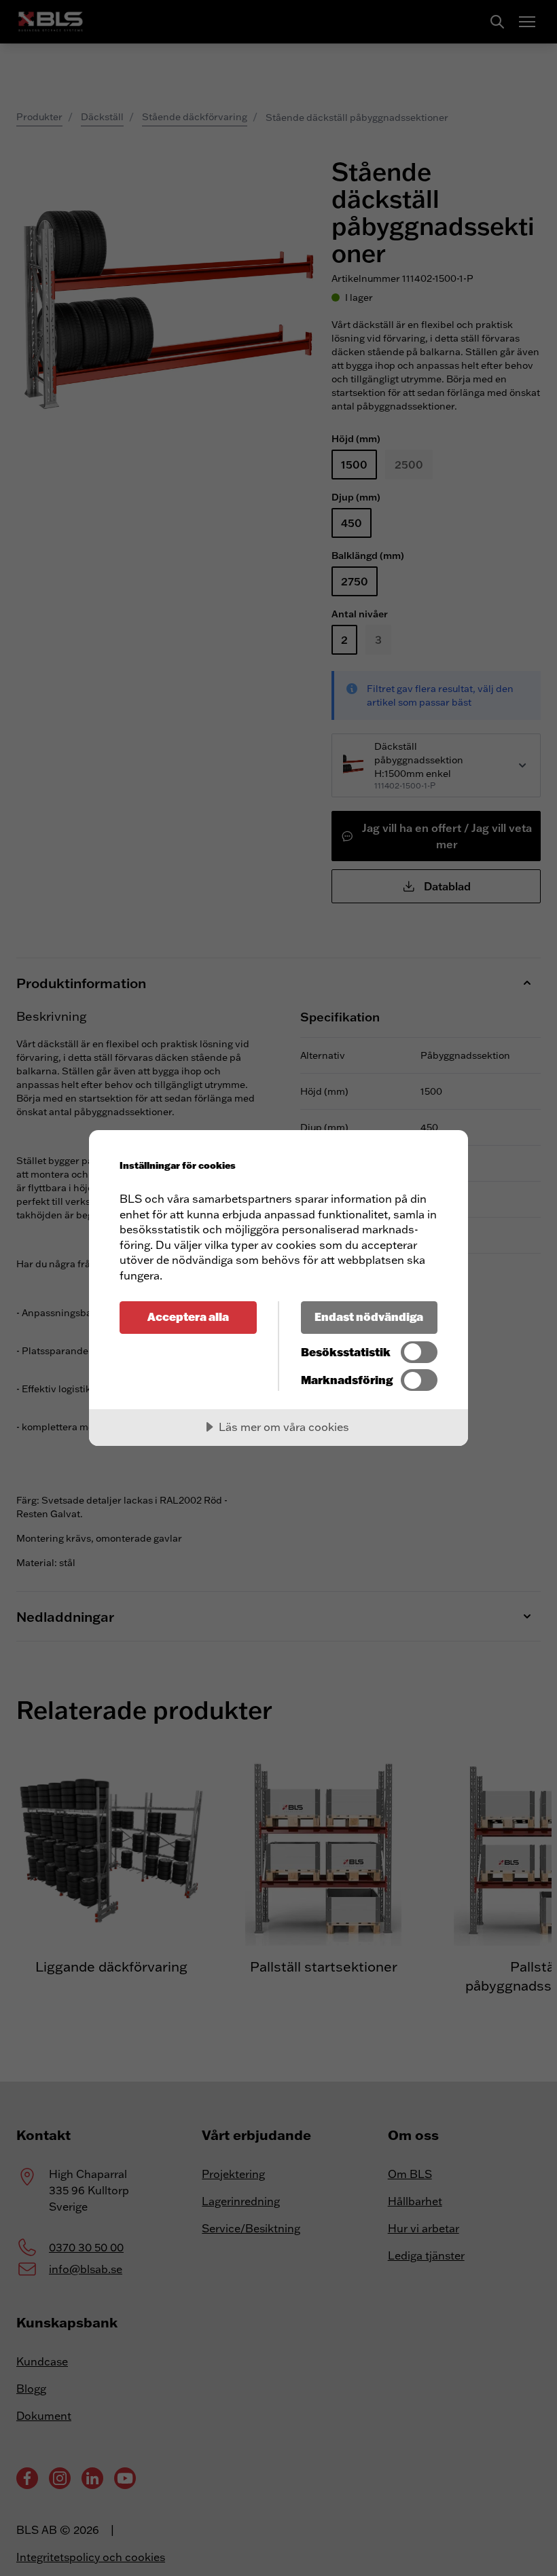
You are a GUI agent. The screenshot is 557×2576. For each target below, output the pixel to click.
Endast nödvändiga (369, 1317)
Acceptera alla (188, 1317)
